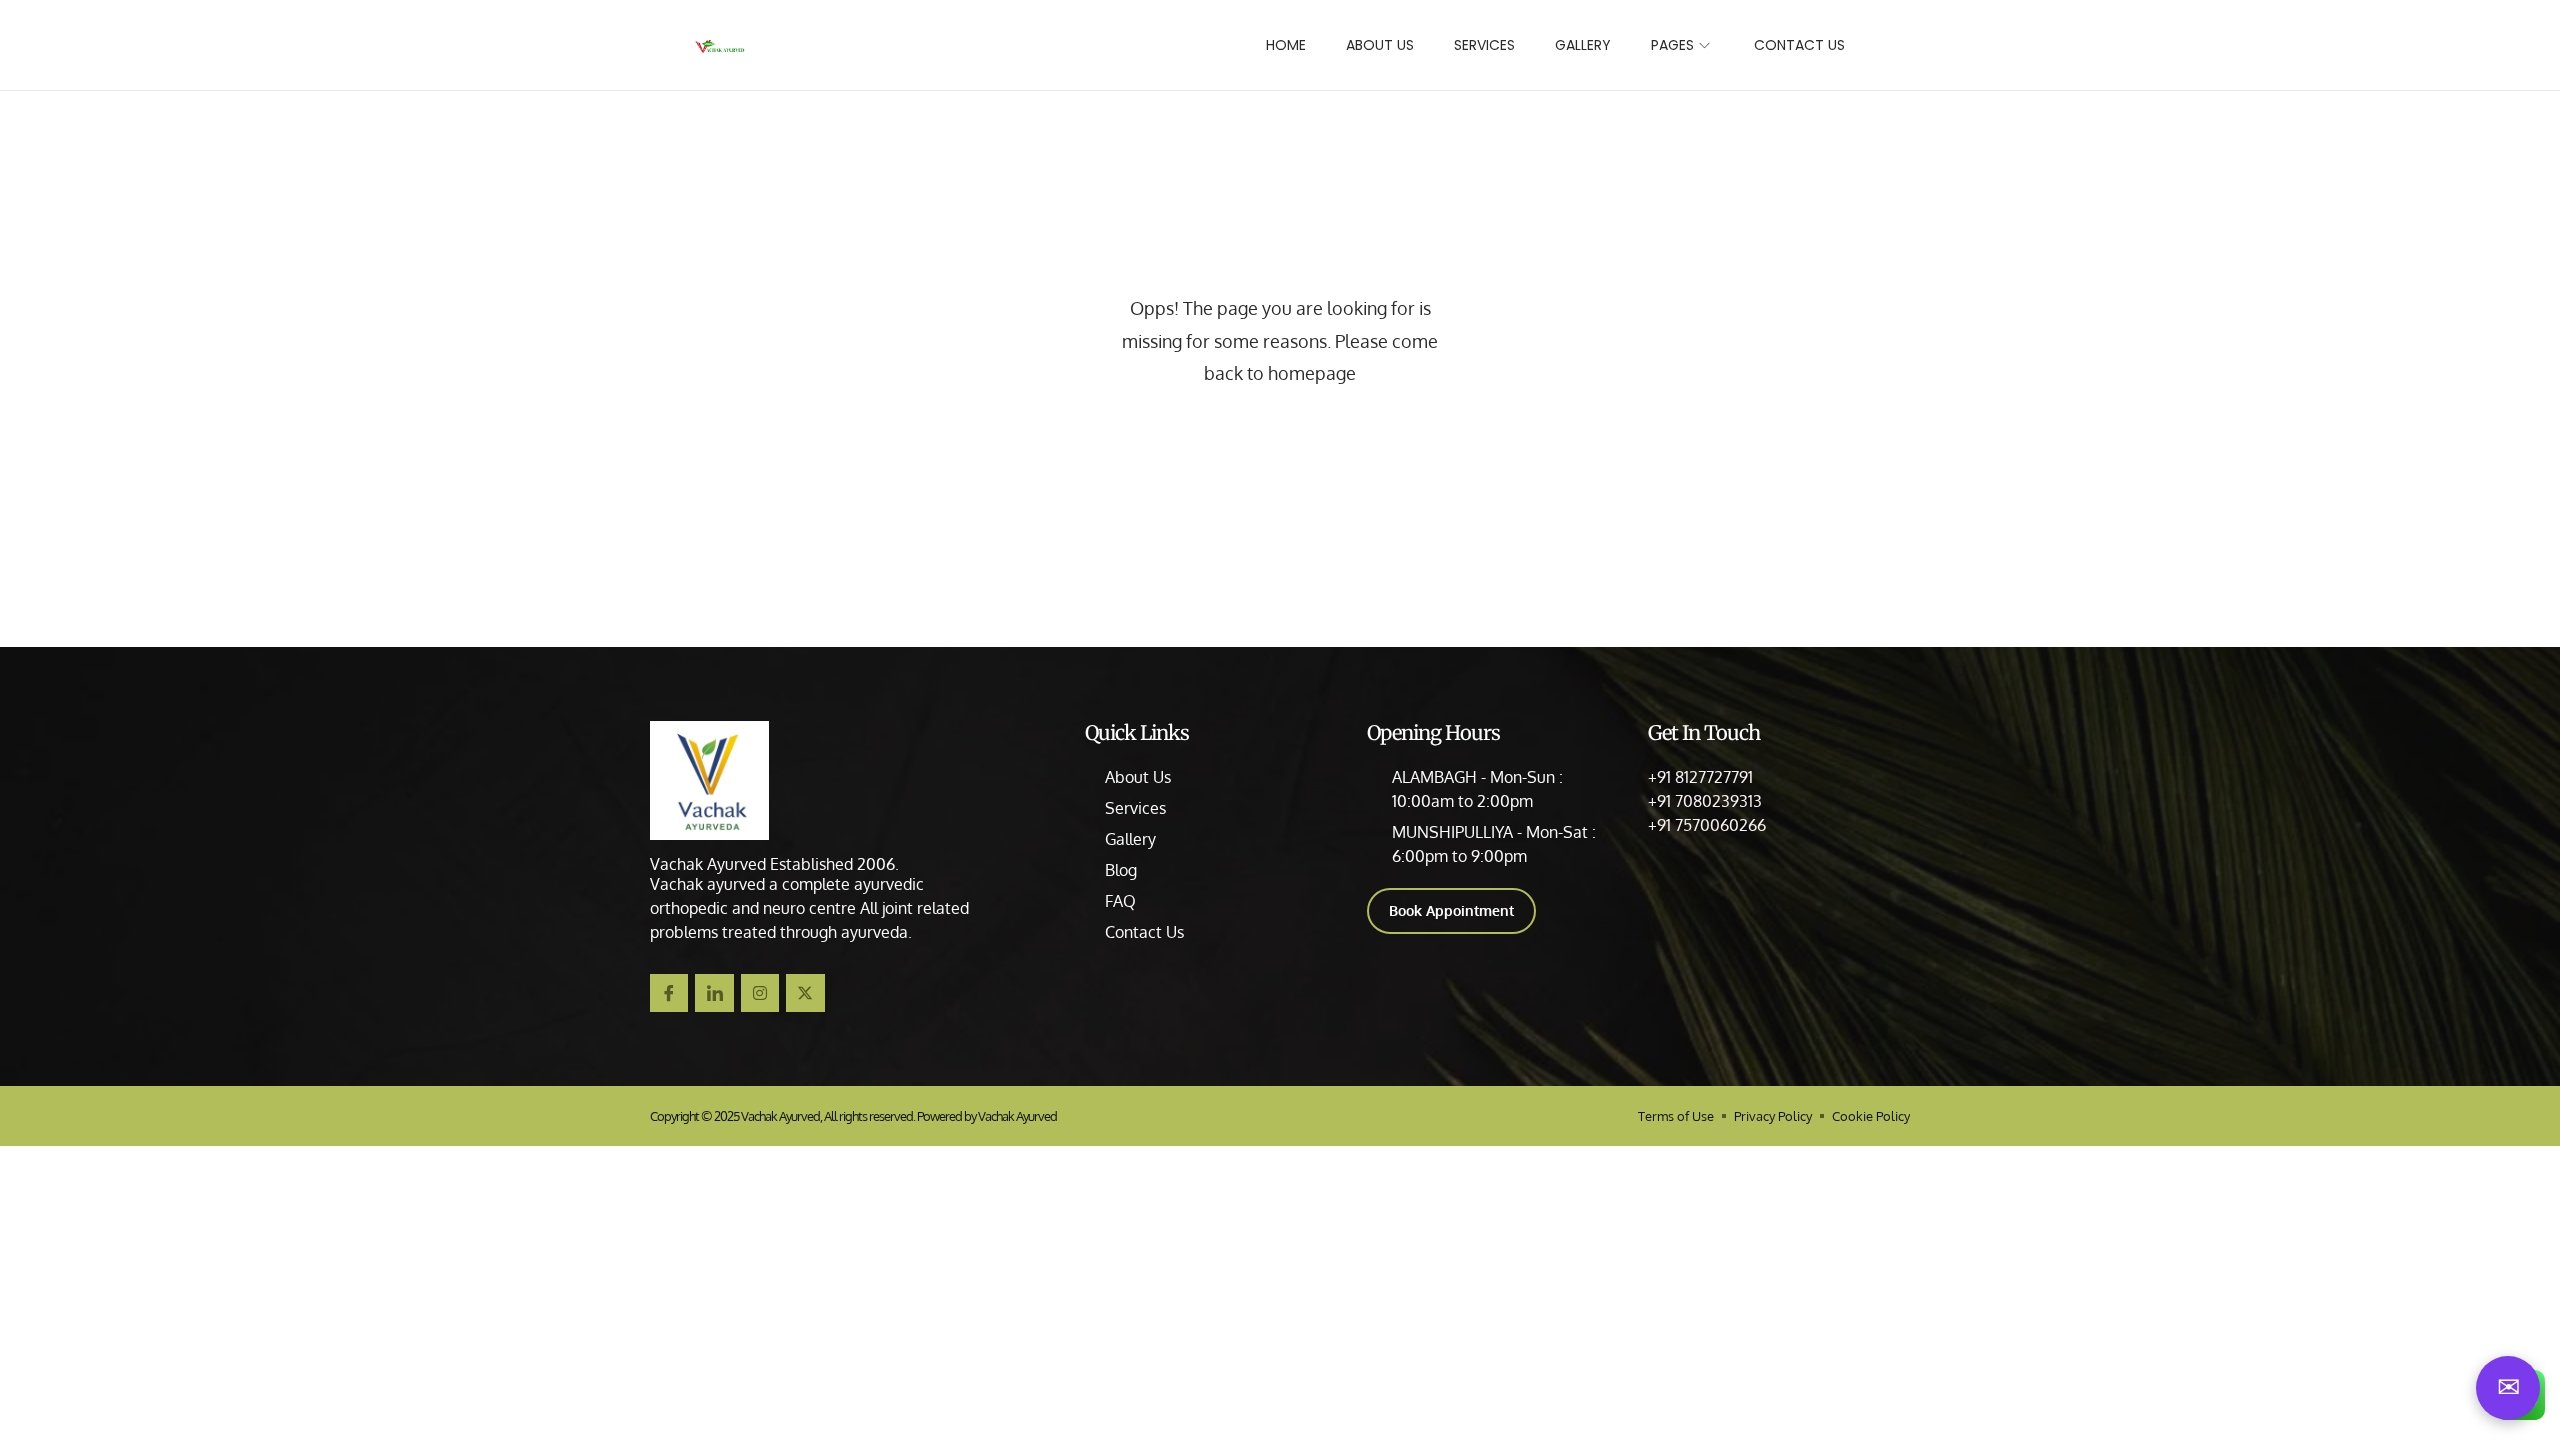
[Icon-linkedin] (714, 993)
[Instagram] (760, 993)
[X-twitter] (805, 993)
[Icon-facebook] (669, 993)
